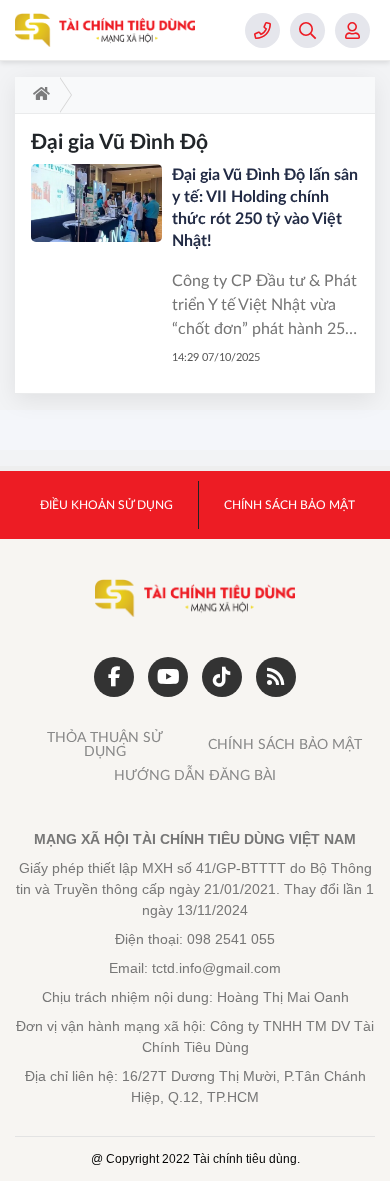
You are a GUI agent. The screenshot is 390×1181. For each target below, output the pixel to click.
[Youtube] (168, 677)
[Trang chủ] (37, 95)
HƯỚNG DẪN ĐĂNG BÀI (195, 776)
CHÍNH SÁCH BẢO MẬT (285, 745)
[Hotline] (262, 30)
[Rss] (276, 677)
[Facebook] (114, 677)
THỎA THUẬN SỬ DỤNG (105, 745)
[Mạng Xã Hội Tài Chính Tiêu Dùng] (105, 30)
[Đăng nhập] (352, 30)
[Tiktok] (222, 677)
